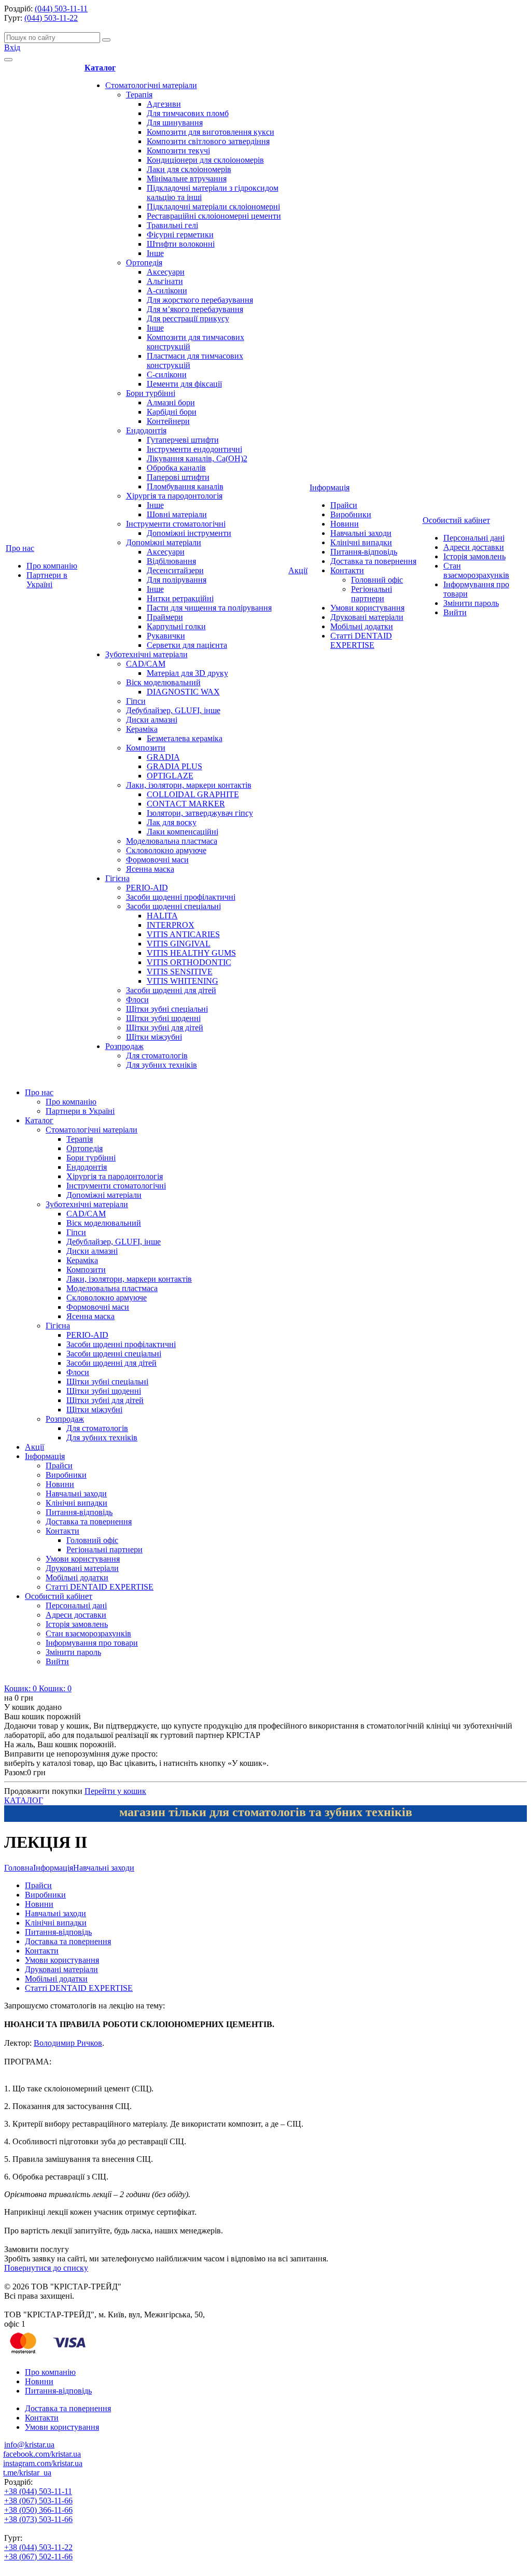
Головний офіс (377, 580)
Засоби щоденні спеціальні (173, 906)
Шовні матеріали (177, 514)
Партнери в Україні (47, 580)
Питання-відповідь (364, 552)
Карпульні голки (176, 626)
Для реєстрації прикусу (188, 319)
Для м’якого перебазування (195, 309)
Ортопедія (144, 263)
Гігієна (117, 878)
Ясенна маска (150, 869)
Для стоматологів (157, 1056)
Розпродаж (124, 1046)
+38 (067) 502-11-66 (38, 2557)
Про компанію (52, 566)
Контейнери (168, 421)
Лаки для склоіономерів (189, 169)
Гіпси (136, 701)
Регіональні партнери (372, 594)
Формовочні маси (157, 860)
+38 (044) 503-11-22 (38, 2547)
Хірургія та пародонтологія (174, 496)
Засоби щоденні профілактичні (181, 897)
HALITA (162, 916)
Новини (345, 524)
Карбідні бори (172, 412)
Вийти (455, 612)
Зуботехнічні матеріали (146, 654)
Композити (146, 748)
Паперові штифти (178, 477)
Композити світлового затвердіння (208, 141)
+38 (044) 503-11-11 (38, 2491)
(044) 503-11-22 (51, 18)
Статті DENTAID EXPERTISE (361, 640)
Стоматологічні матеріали (151, 85)
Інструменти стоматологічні (176, 524)
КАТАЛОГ (24, 1800)
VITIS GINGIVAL (179, 944)
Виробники (351, 514)
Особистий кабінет (456, 520)
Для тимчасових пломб (188, 113)
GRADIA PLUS (174, 766)
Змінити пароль (471, 603)
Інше (155, 253)
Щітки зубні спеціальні (167, 1009)
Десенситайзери (175, 570)
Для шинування (175, 123)
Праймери (165, 617)
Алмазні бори (171, 402)
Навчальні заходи (361, 533)
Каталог (100, 68)
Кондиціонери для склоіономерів (205, 160)
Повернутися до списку (46, 2268)
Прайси (344, 505)
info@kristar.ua (29, 2445)
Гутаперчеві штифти (183, 440)
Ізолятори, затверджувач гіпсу (200, 813)
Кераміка (142, 729)
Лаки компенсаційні (183, 832)
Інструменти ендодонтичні (194, 449)
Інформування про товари (92, 1643)
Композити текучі (178, 151)
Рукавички (166, 636)
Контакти (347, 570)
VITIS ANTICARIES (183, 934)
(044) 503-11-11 (61, 9)
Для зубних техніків (162, 1065)
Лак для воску (172, 822)
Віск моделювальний (163, 682)
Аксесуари (166, 272)
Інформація (330, 487)
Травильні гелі (172, 225)
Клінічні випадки (361, 542)
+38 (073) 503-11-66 (38, 2519)
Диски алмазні (152, 720)
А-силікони (167, 291)
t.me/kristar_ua (27, 2473)
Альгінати (165, 281)
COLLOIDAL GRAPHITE (193, 794)
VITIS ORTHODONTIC (189, 962)
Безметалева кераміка (185, 738)
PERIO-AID (147, 888)
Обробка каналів (176, 468)
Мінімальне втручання (187, 179)
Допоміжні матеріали (164, 542)
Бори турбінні (151, 393)
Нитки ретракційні (180, 598)
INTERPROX (171, 925)
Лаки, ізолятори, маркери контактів (189, 785)
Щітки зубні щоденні (163, 1018)
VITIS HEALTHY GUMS (191, 953)
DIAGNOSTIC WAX (183, 692)
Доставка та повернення (373, 561)
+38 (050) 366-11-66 (38, 2510)
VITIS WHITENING (183, 981)
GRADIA (163, 757)
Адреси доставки (474, 547)
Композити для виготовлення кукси (211, 132)
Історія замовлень (474, 556)
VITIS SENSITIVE (180, 972)
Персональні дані (474, 538)
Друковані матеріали (367, 617)
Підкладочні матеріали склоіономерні (213, 207)
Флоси (137, 1000)
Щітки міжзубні (154, 1037)
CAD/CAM (146, 664)
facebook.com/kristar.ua (42, 2454)
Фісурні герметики (180, 235)
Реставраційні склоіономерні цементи (214, 216)
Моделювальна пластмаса (172, 841)
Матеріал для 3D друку (187, 673)
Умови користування (367, 608)
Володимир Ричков (68, 2043)
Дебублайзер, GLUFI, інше (173, 710)
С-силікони (167, 374)
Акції (298, 570)
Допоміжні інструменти (189, 533)
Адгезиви (164, 104)
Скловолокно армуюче (166, 850)
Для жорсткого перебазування (200, 300)
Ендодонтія (146, 430)
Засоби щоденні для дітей (171, 990)
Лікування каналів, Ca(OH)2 (197, 458)
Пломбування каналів (185, 486)
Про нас (20, 548)
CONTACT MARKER (186, 804)
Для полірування (177, 580)
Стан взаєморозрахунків (476, 570)
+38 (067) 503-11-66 (38, 2501)
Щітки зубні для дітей (165, 1028)
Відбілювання (171, 561)
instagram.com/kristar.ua (43, 2463)
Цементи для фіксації (184, 384)
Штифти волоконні (181, 244)
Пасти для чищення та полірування (209, 608)
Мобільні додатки (362, 626)
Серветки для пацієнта (187, 645)
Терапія (139, 95)
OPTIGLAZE (170, 776)
